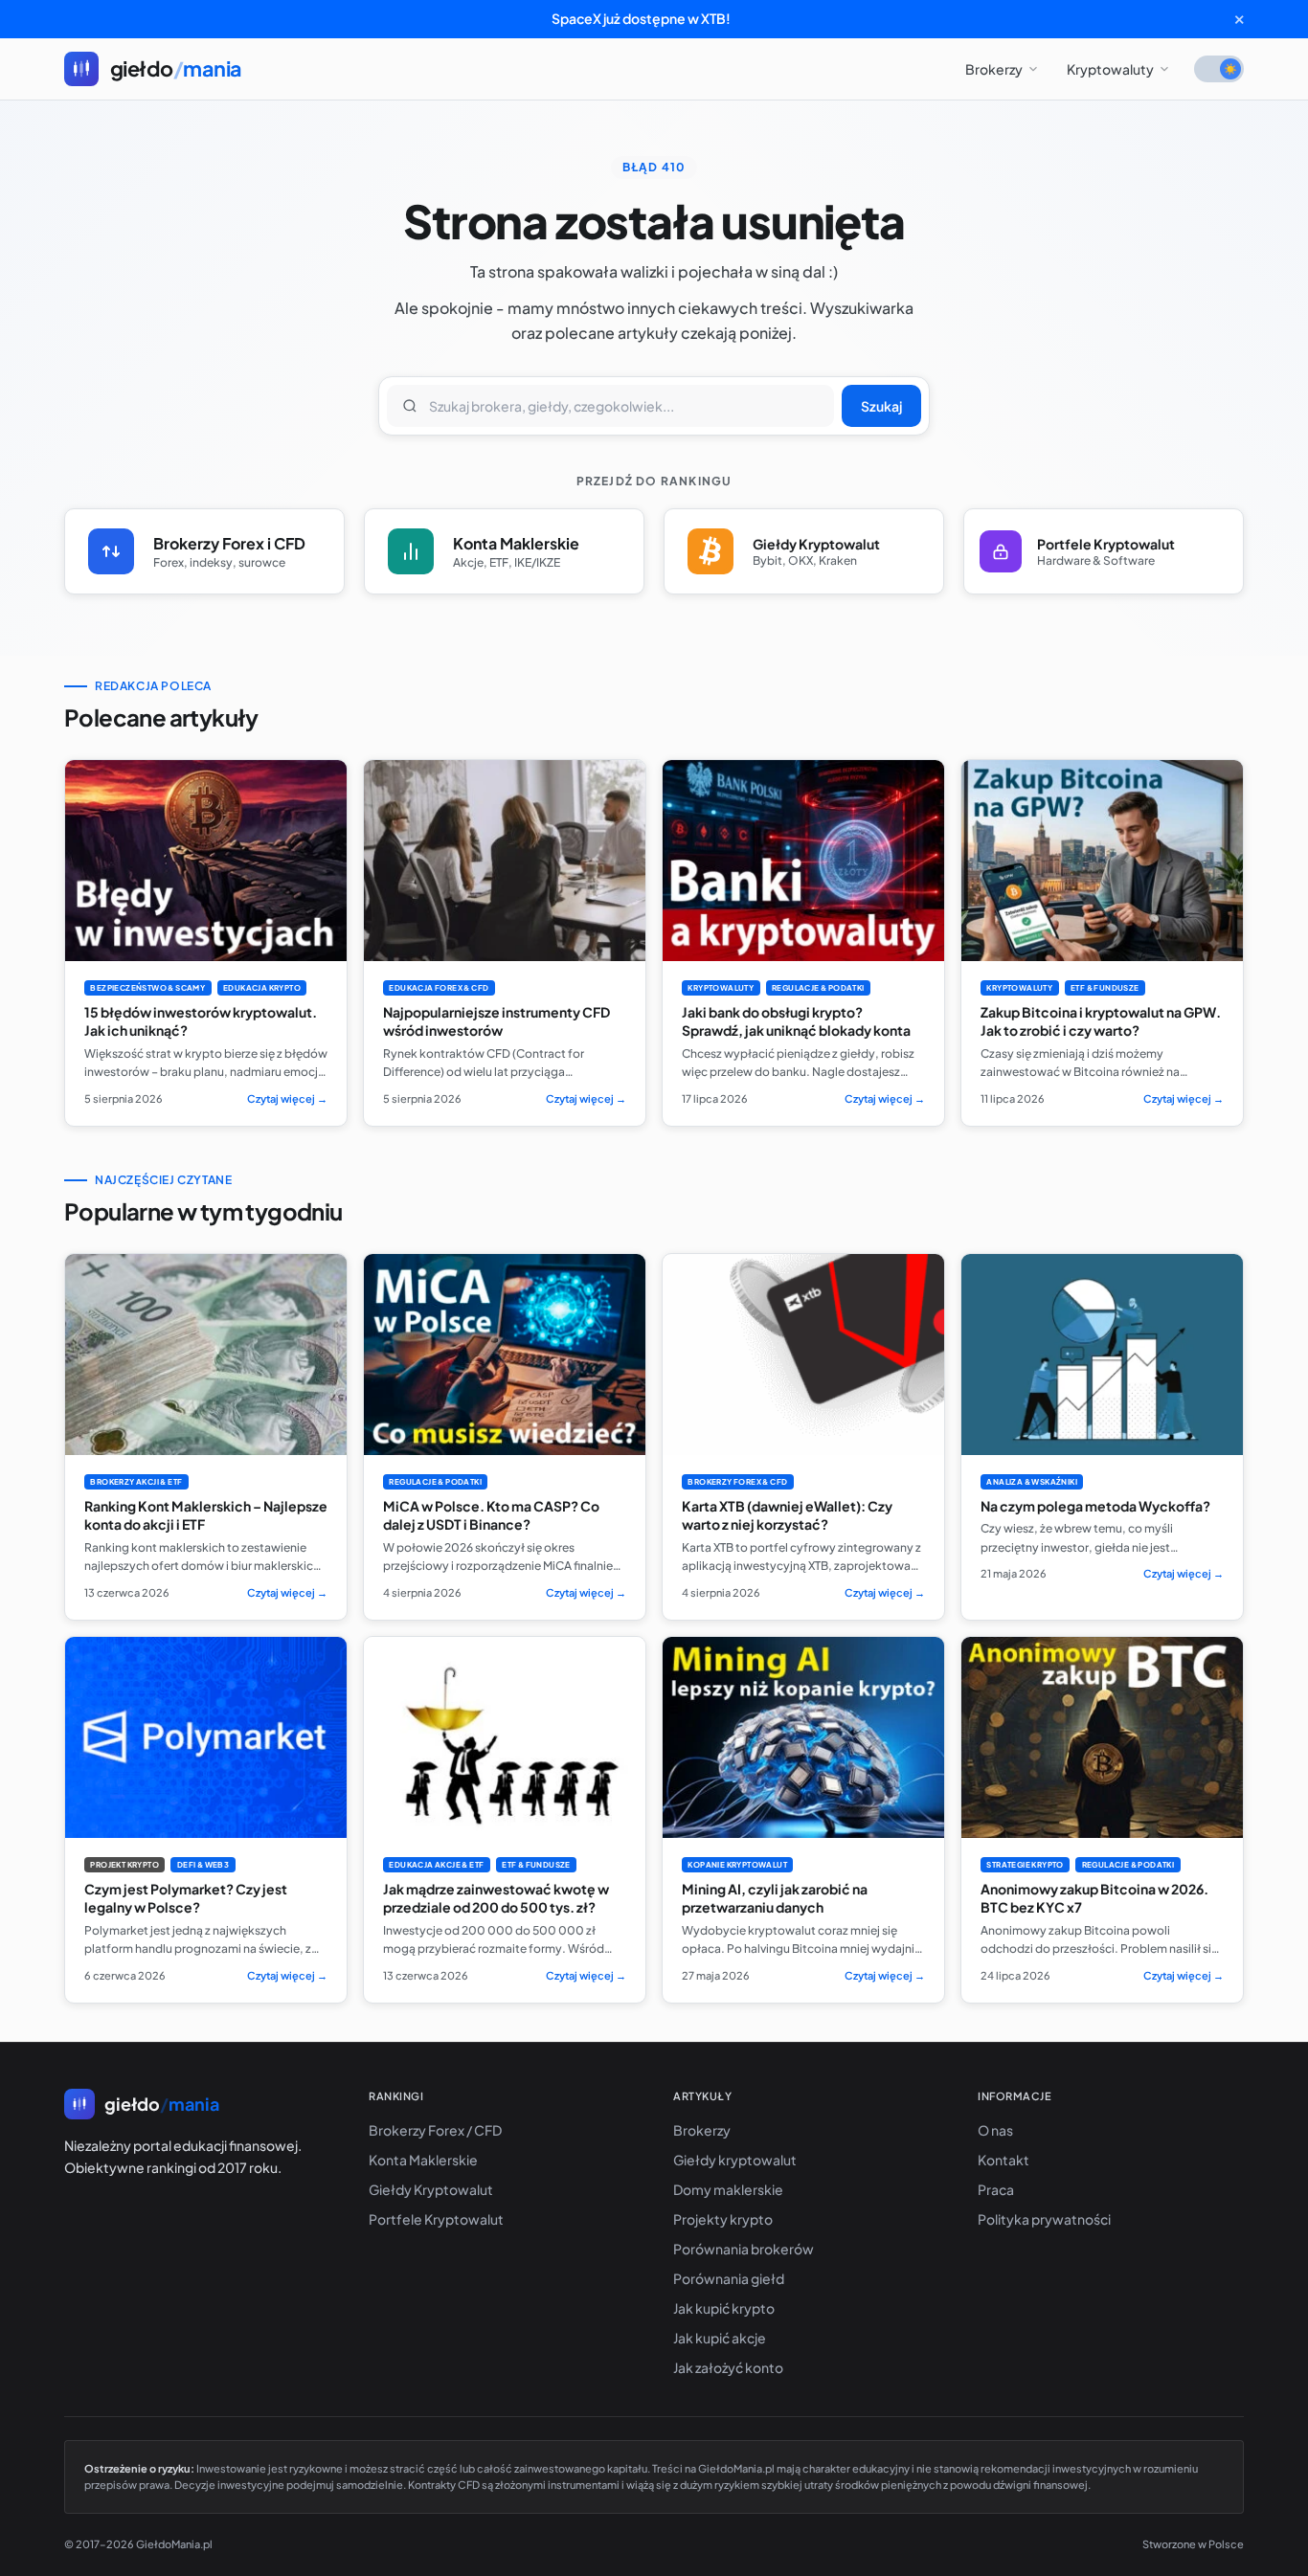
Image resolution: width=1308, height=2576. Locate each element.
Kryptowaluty (1110, 69)
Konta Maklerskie (423, 2160)
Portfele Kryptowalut (436, 2219)
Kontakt (1004, 2160)
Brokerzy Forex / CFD (435, 2130)
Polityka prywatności (1044, 2219)
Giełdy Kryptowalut (431, 2189)
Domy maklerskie (728, 2189)
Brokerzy (994, 69)
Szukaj (881, 406)
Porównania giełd (729, 2278)
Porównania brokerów (744, 2249)
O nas (995, 2130)
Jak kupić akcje (720, 2338)
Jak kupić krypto (724, 2308)
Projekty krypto (723, 2219)
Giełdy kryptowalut (735, 2160)
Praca (996, 2189)
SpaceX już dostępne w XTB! (641, 18)
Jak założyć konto (728, 2367)
